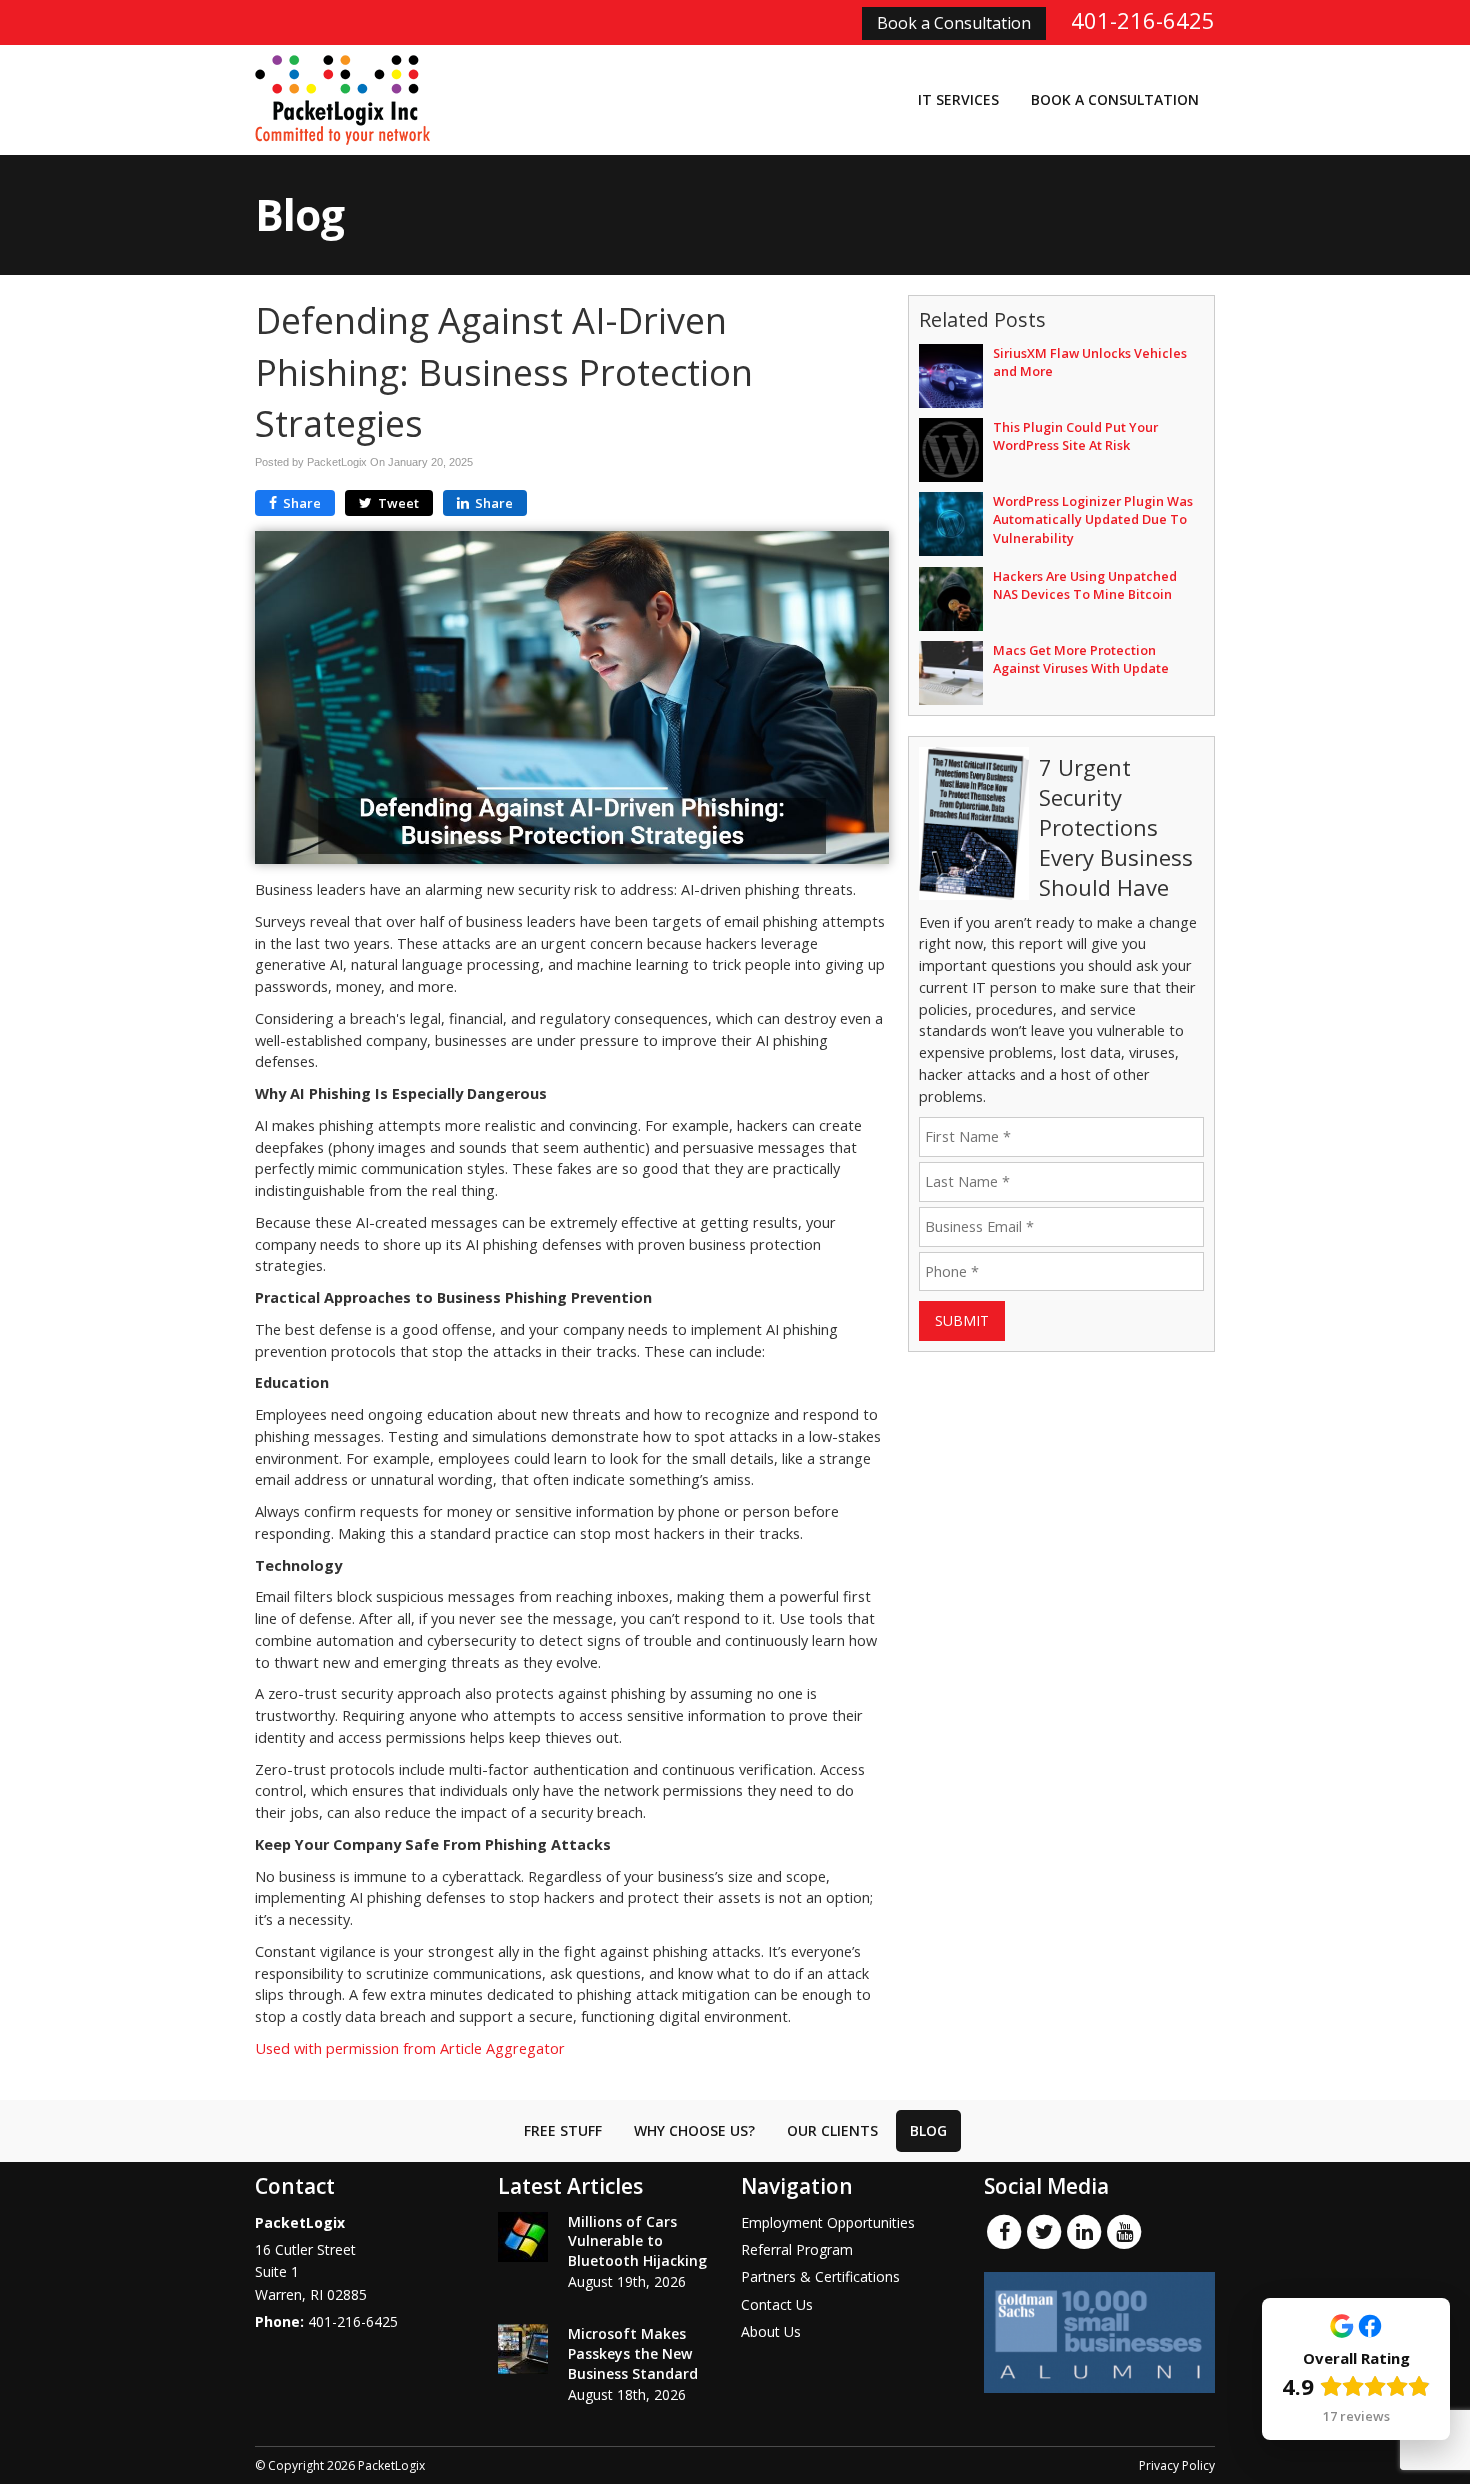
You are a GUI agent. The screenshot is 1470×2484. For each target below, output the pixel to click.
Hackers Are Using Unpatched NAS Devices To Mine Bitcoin (1085, 585)
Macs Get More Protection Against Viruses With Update (1081, 659)
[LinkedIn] (1084, 2230)
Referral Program (797, 2249)
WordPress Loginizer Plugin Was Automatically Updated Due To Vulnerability (1093, 519)
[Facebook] (1004, 2230)
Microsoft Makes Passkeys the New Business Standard (633, 2353)
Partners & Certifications (820, 2276)
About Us (771, 2331)
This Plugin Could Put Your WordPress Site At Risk (1075, 436)
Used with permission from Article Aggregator (410, 2048)
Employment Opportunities (828, 2222)
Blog (928, 2130)
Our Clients (832, 2130)
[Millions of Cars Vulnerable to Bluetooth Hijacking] (523, 2237)
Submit (962, 1320)
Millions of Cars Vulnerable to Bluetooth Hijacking (637, 2241)
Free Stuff (563, 2130)
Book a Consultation (954, 23)
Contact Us (777, 2304)
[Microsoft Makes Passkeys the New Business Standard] (523, 2349)
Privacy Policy (1177, 2465)
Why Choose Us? (694, 2130)
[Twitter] (1044, 2230)
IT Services (958, 99)
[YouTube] (1124, 2230)
